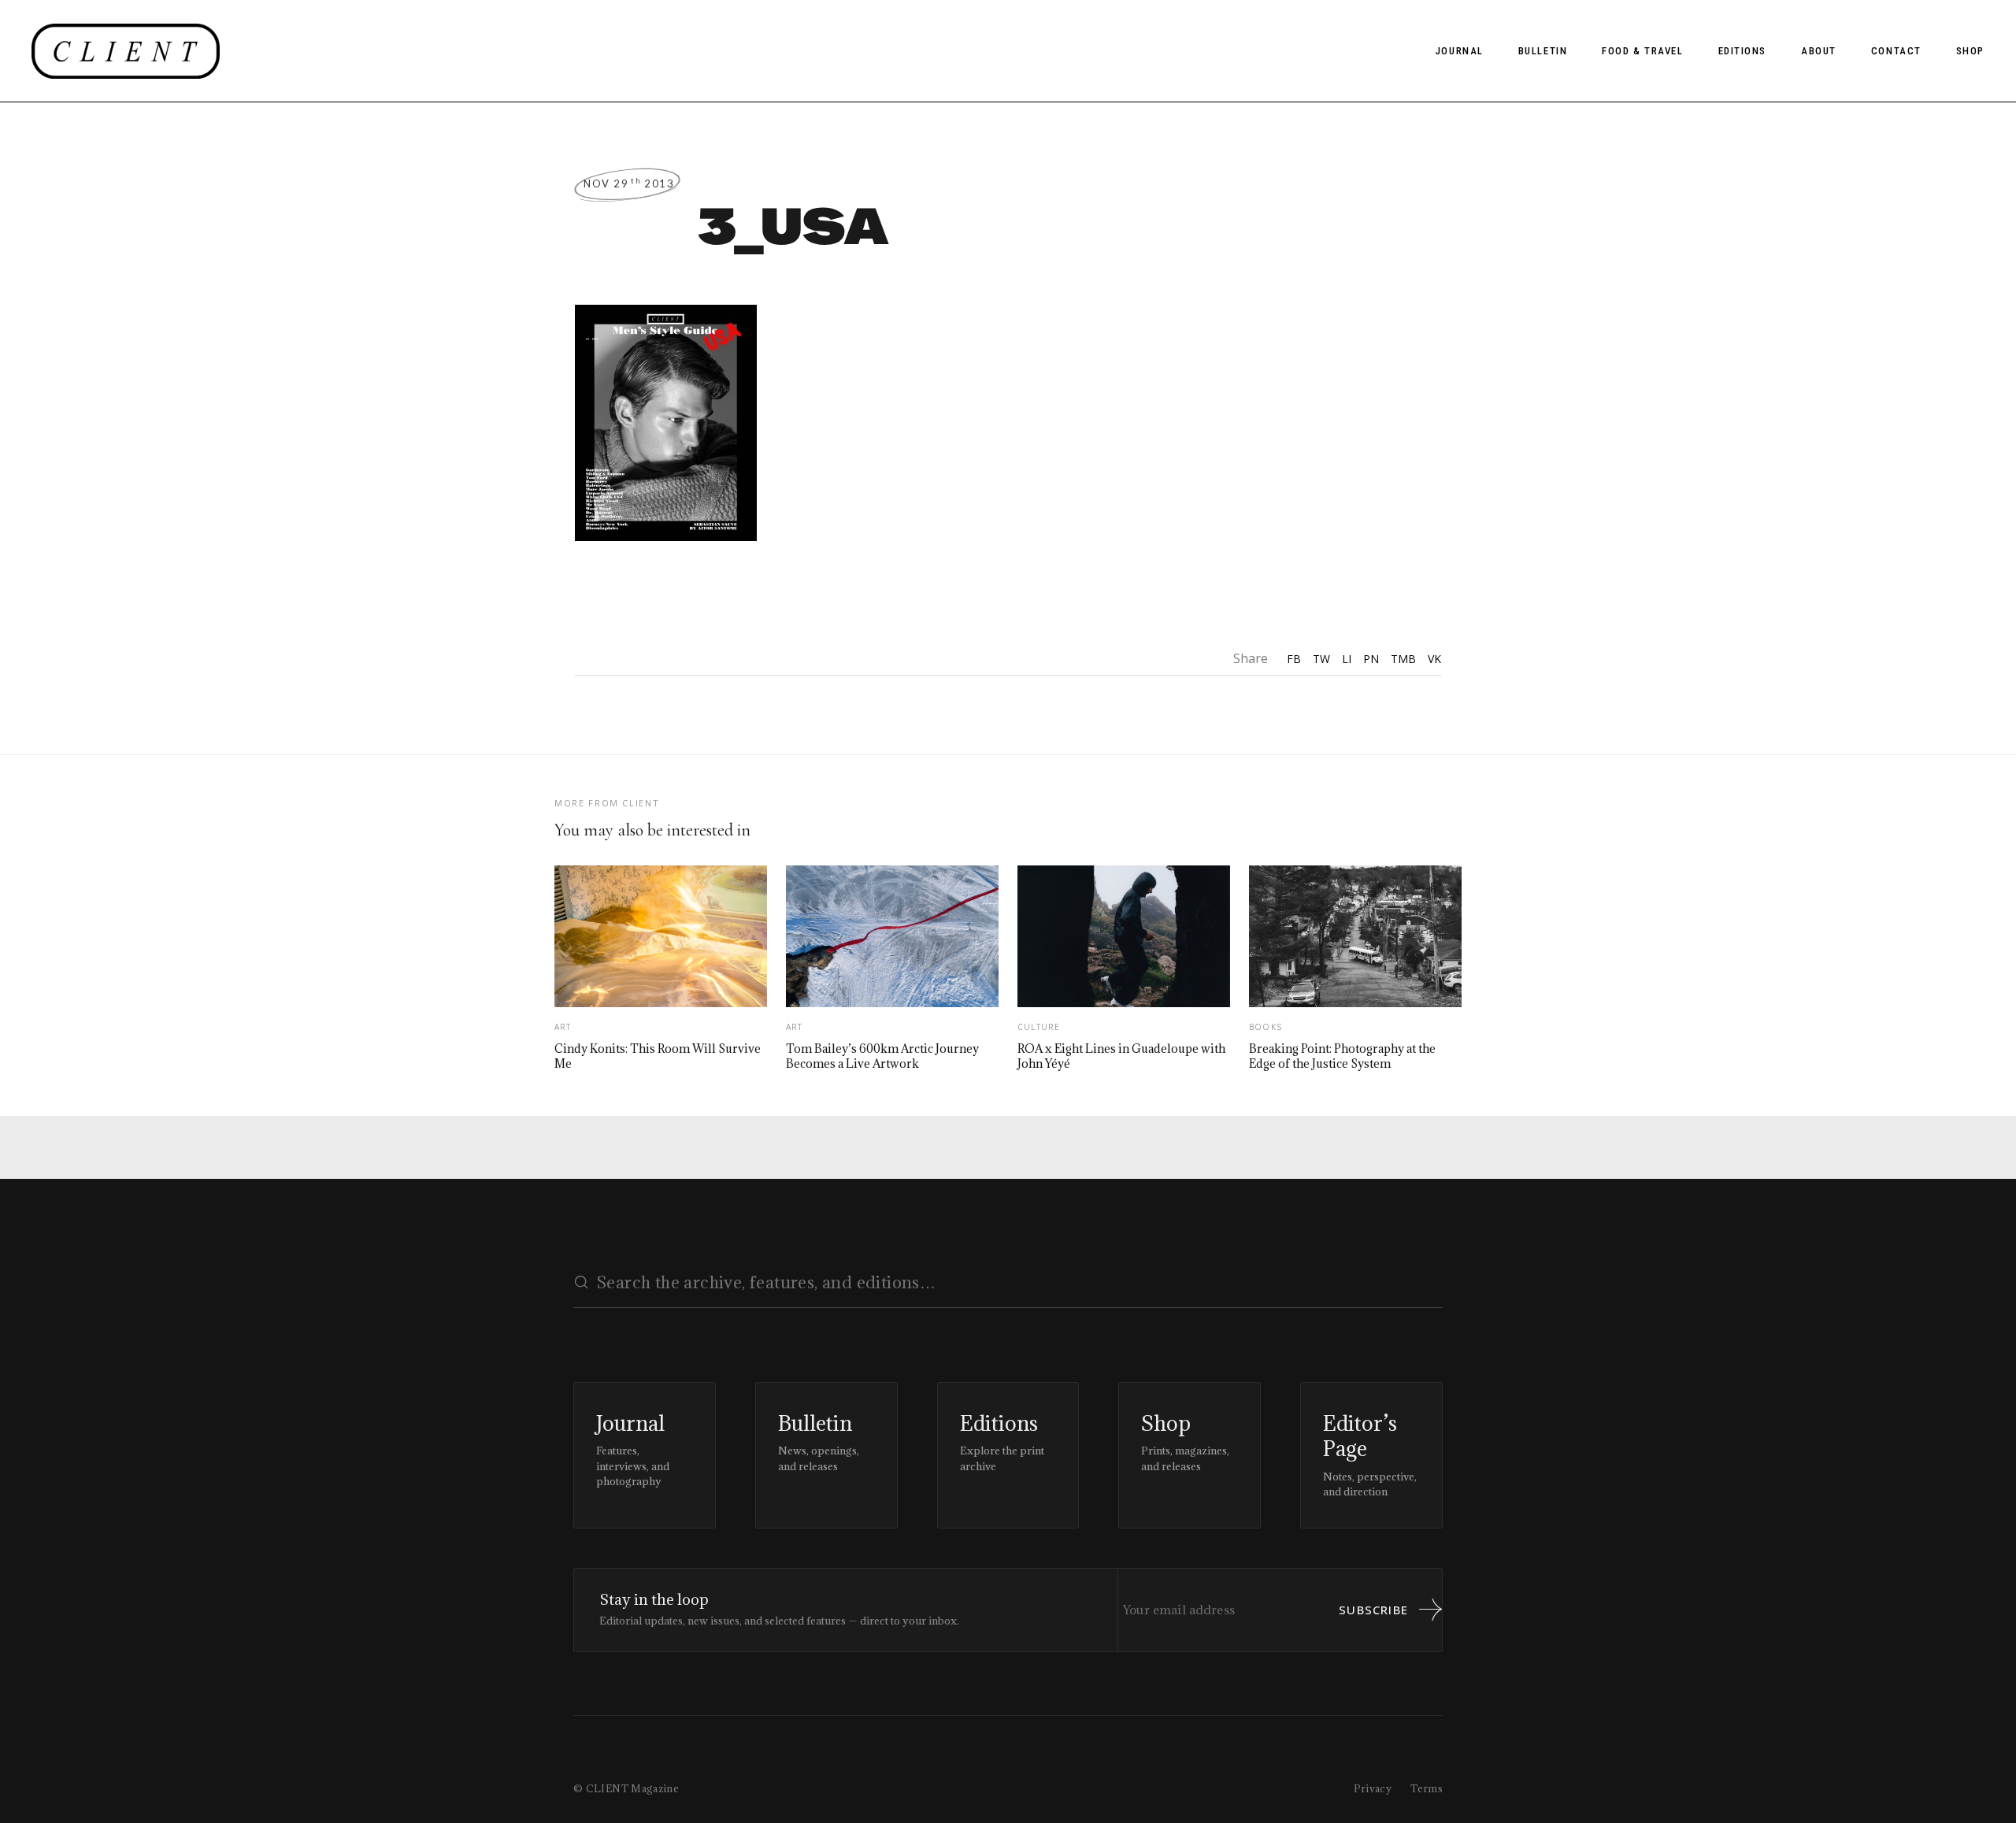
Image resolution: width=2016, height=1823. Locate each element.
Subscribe (1373, 1610)
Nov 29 (629, 183)
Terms (1427, 1788)
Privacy (1373, 1788)
